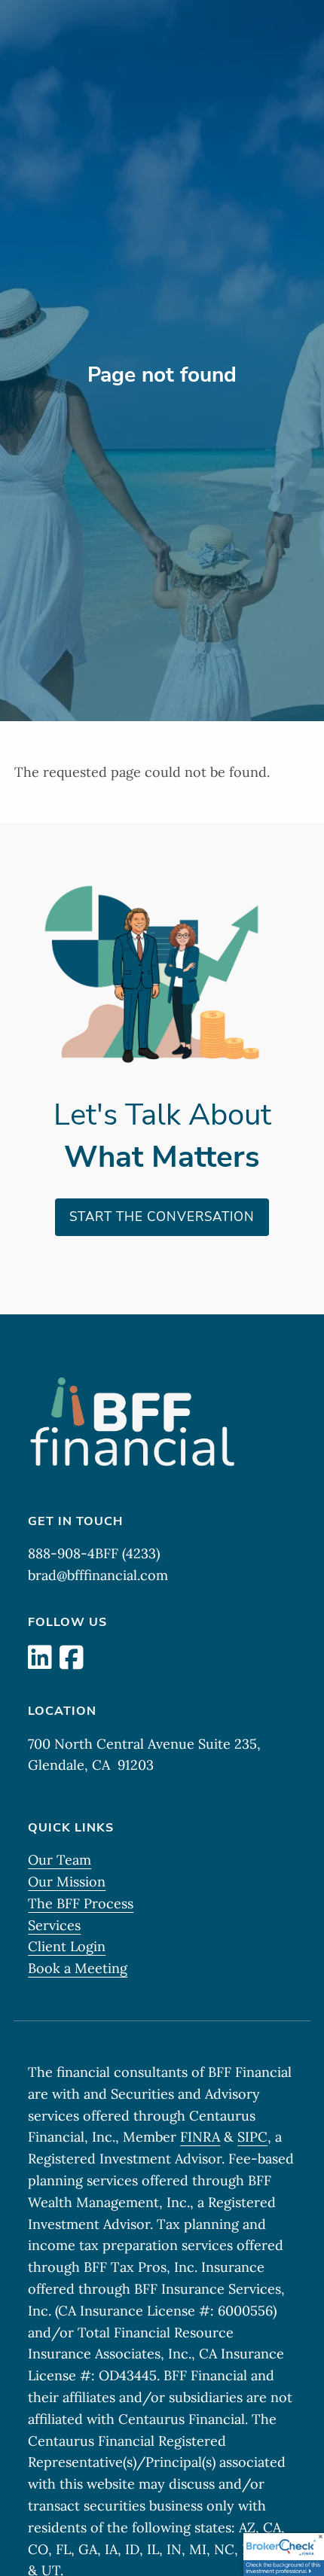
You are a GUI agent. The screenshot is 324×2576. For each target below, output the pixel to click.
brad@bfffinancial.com (98, 1575)
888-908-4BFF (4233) (94, 1553)
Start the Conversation (162, 1217)
